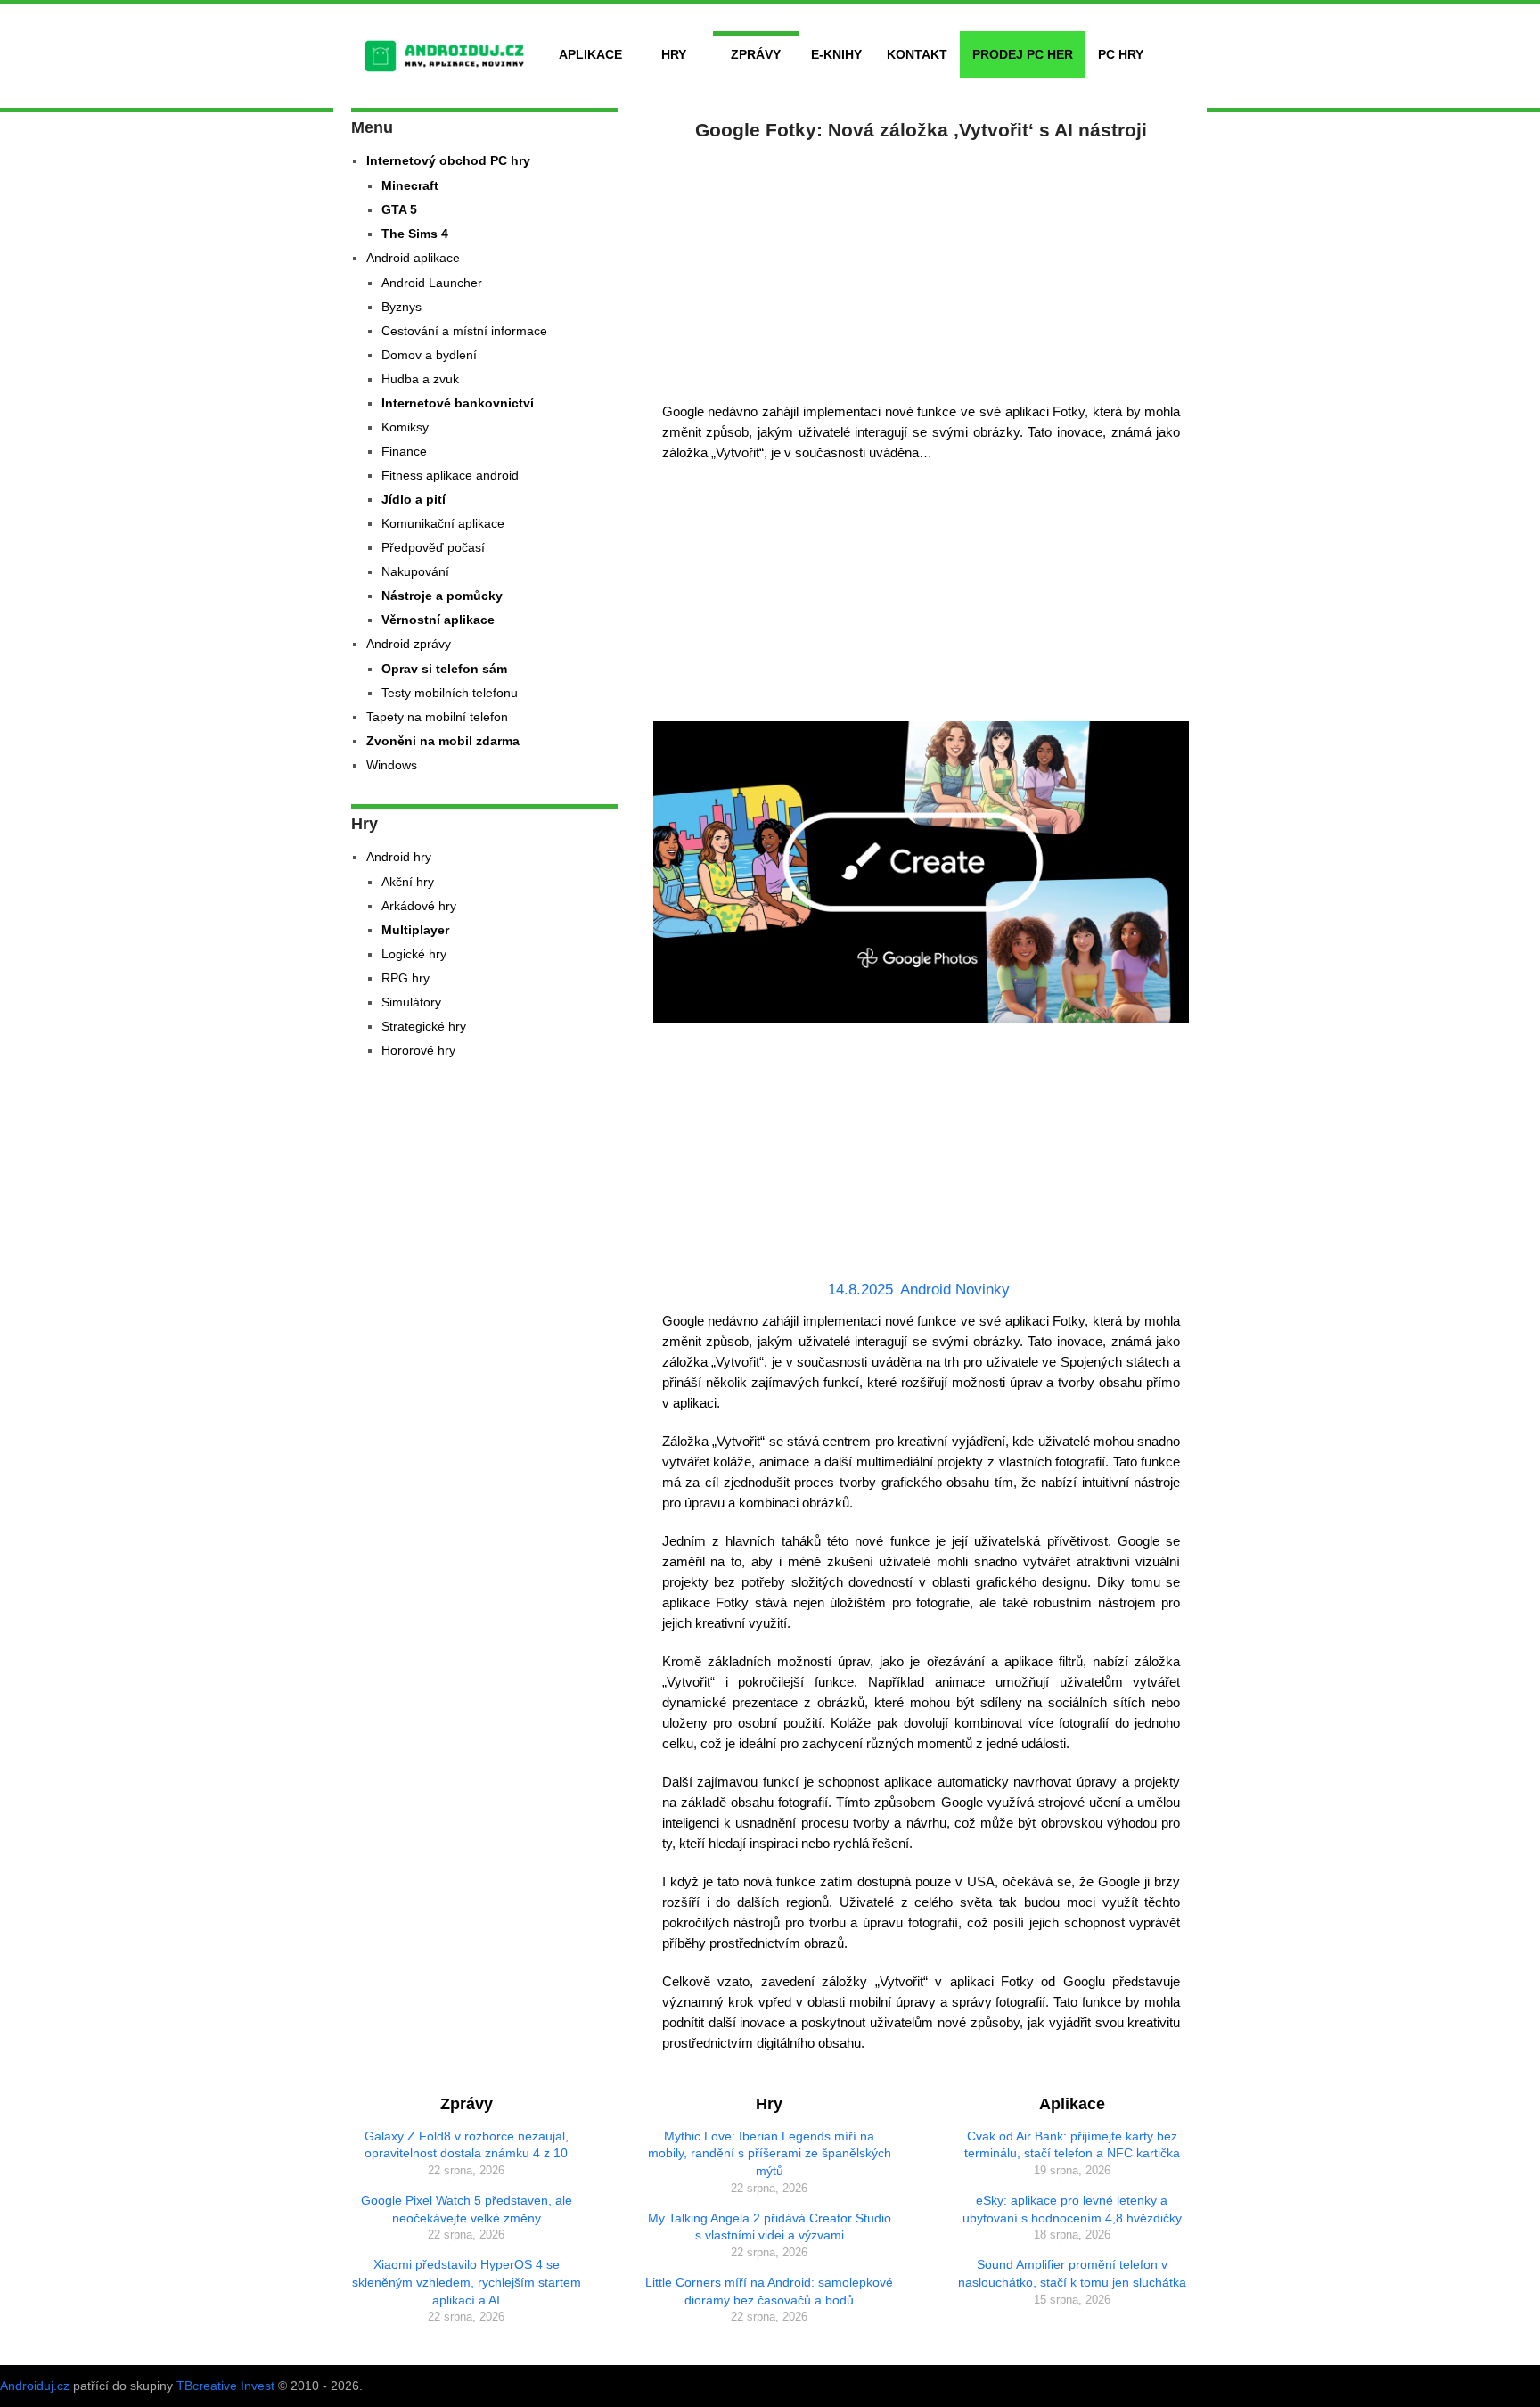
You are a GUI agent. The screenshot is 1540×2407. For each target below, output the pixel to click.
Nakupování (415, 571)
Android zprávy (409, 644)
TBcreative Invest (225, 2386)
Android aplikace (413, 258)
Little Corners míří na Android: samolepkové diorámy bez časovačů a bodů (769, 2291)
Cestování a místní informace (464, 331)
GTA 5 (399, 209)
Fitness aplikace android (450, 475)
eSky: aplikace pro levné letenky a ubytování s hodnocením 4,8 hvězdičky (1072, 2209)
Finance (404, 451)
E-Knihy (836, 54)
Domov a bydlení (429, 355)
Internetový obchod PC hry (448, 160)
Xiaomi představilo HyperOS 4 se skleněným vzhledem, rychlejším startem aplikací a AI (467, 2282)
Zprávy (756, 54)
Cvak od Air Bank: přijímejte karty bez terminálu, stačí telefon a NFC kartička (1072, 2145)
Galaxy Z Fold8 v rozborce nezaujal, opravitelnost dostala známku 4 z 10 (467, 2145)
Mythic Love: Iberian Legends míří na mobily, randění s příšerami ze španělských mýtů (770, 2153)
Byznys (401, 307)
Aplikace (590, 54)
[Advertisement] (922, 267)
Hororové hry (418, 1050)
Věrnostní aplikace (438, 620)
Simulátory (411, 1002)
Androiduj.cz (35, 2386)
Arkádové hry (419, 906)
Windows (392, 765)
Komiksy (405, 427)
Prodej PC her (1023, 54)
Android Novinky (955, 1290)
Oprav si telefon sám (444, 669)
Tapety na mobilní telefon (437, 717)
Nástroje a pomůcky (442, 596)
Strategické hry (424, 1026)
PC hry (1121, 54)
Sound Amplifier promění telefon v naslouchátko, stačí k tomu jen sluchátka (1072, 2273)
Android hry (399, 857)
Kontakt (917, 54)
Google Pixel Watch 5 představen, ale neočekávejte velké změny (467, 2209)
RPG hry (405, 978)
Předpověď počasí (433, 547)
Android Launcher (432, 283)
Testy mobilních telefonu (450, 693)
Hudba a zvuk (420, 379)
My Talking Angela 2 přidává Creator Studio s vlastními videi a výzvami (770, 2227)
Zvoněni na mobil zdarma (443, 741)
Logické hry (414, 954)
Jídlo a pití (414, 499)
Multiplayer (415, 930)
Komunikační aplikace (443, 523)
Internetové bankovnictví (458, 403)
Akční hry (408, 882)
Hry (674, 54)
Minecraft (410, 185)
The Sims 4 (415, 234)
